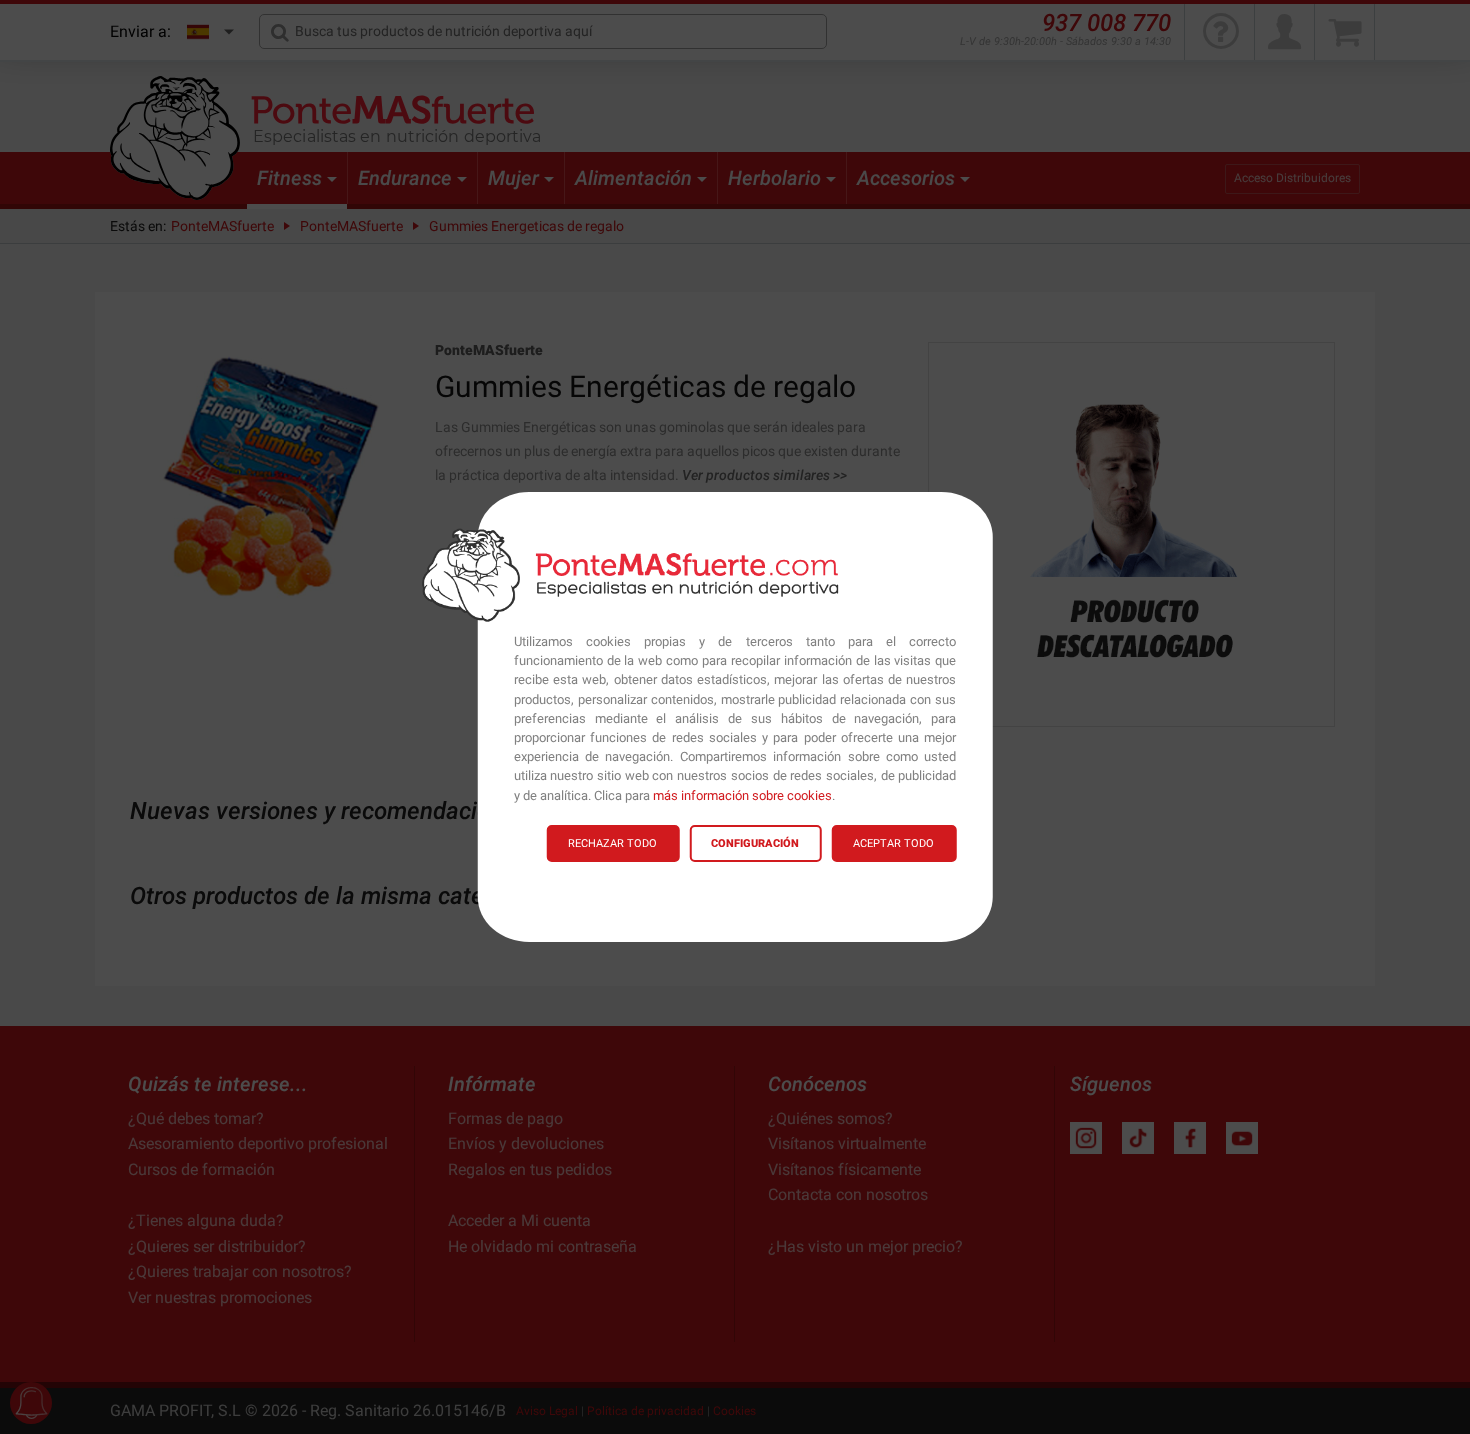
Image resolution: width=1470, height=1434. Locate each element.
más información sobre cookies (742, 795)
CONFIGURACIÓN (755, 843)
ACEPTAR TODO (893, 843)
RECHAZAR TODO (612, 843)
